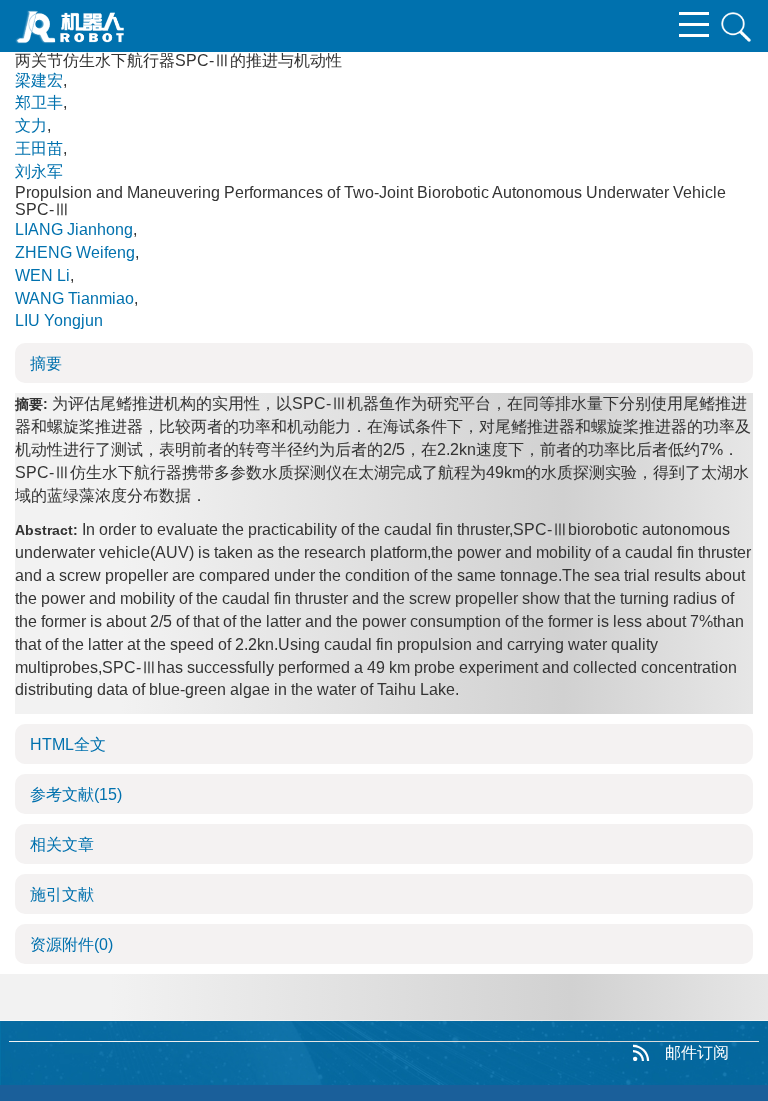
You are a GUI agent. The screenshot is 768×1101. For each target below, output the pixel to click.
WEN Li (42, 275)
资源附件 (71, 944)
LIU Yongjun (59, 320)
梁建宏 (39, 80)
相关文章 (62, 844)
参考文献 (76, 794)
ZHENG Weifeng (75, 252)
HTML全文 (68, 744)
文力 (31, 125)
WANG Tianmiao (74, 298)
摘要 (46, 363)
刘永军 (39, 171)
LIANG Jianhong (74, 229)
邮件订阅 (697, 1052)
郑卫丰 (39, 102)
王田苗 (39, 148)
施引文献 (62, 894)
